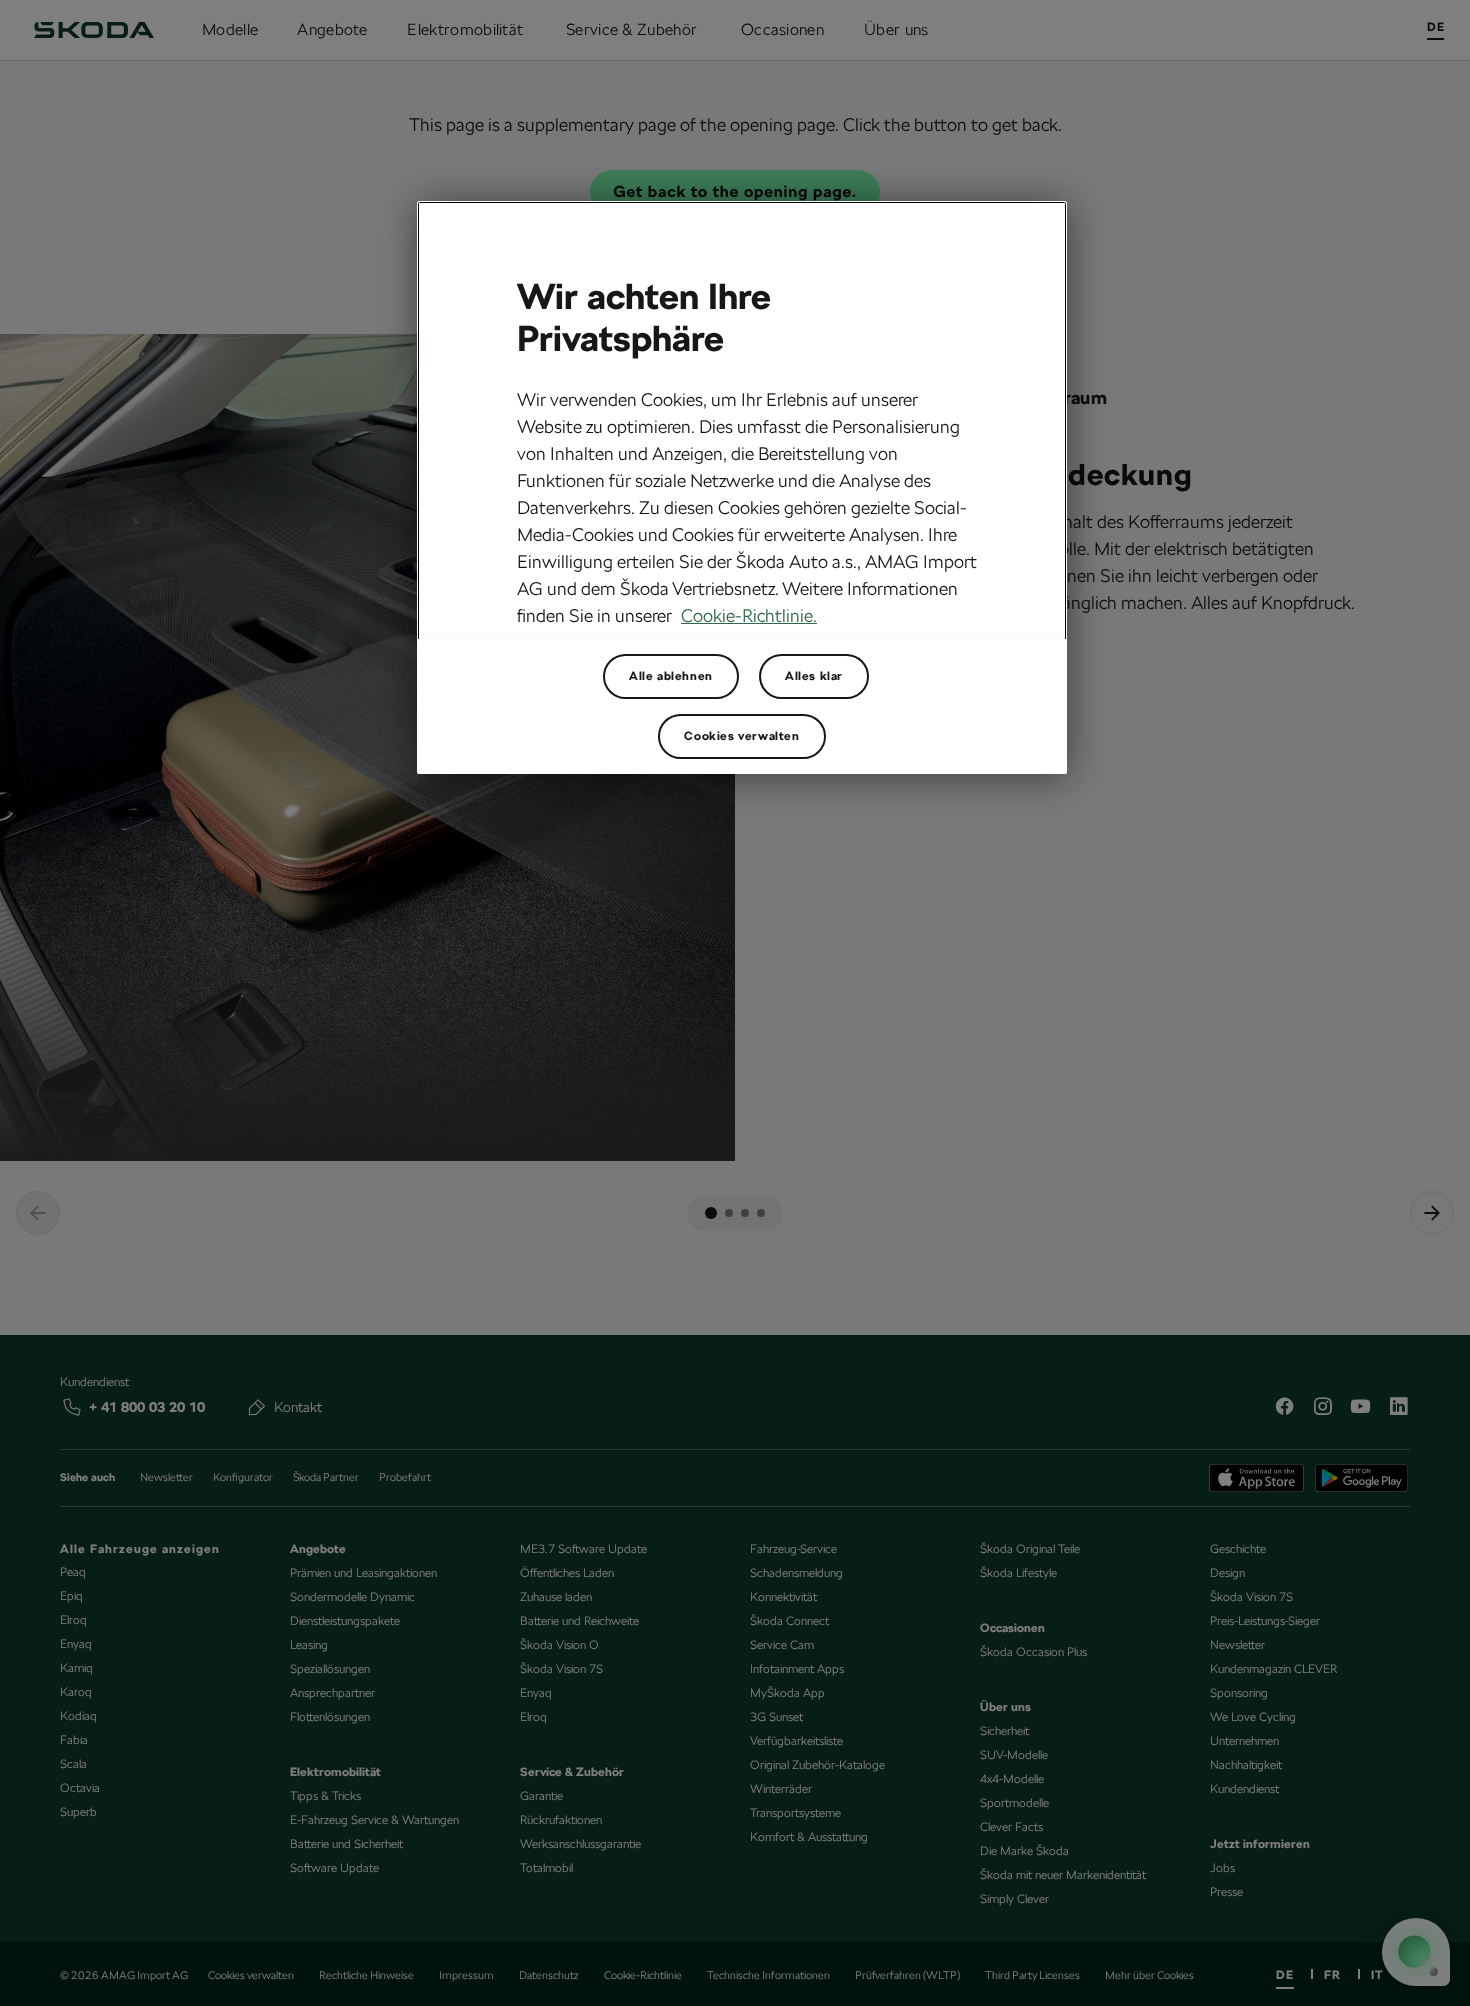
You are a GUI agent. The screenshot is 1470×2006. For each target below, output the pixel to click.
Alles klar (814, 676)
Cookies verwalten (741, 736)
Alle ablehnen (671, 676)
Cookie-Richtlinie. (749, 615)
